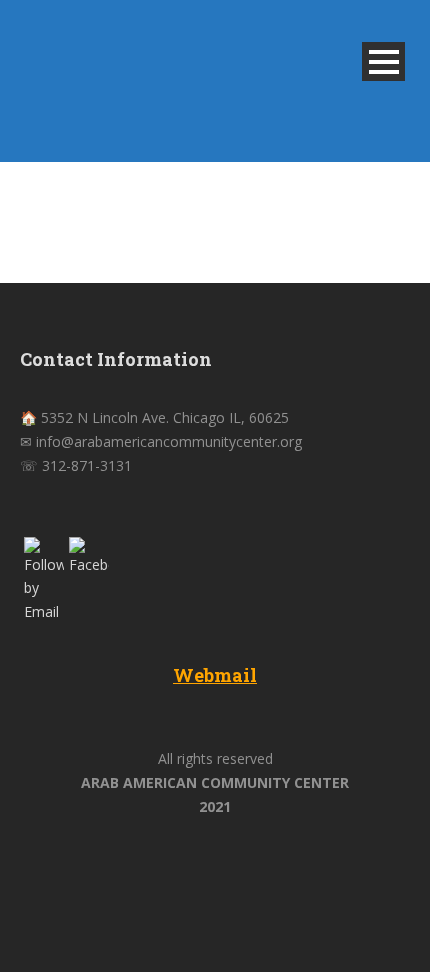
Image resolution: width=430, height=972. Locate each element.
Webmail (215, 675)
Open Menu (383, 61)
